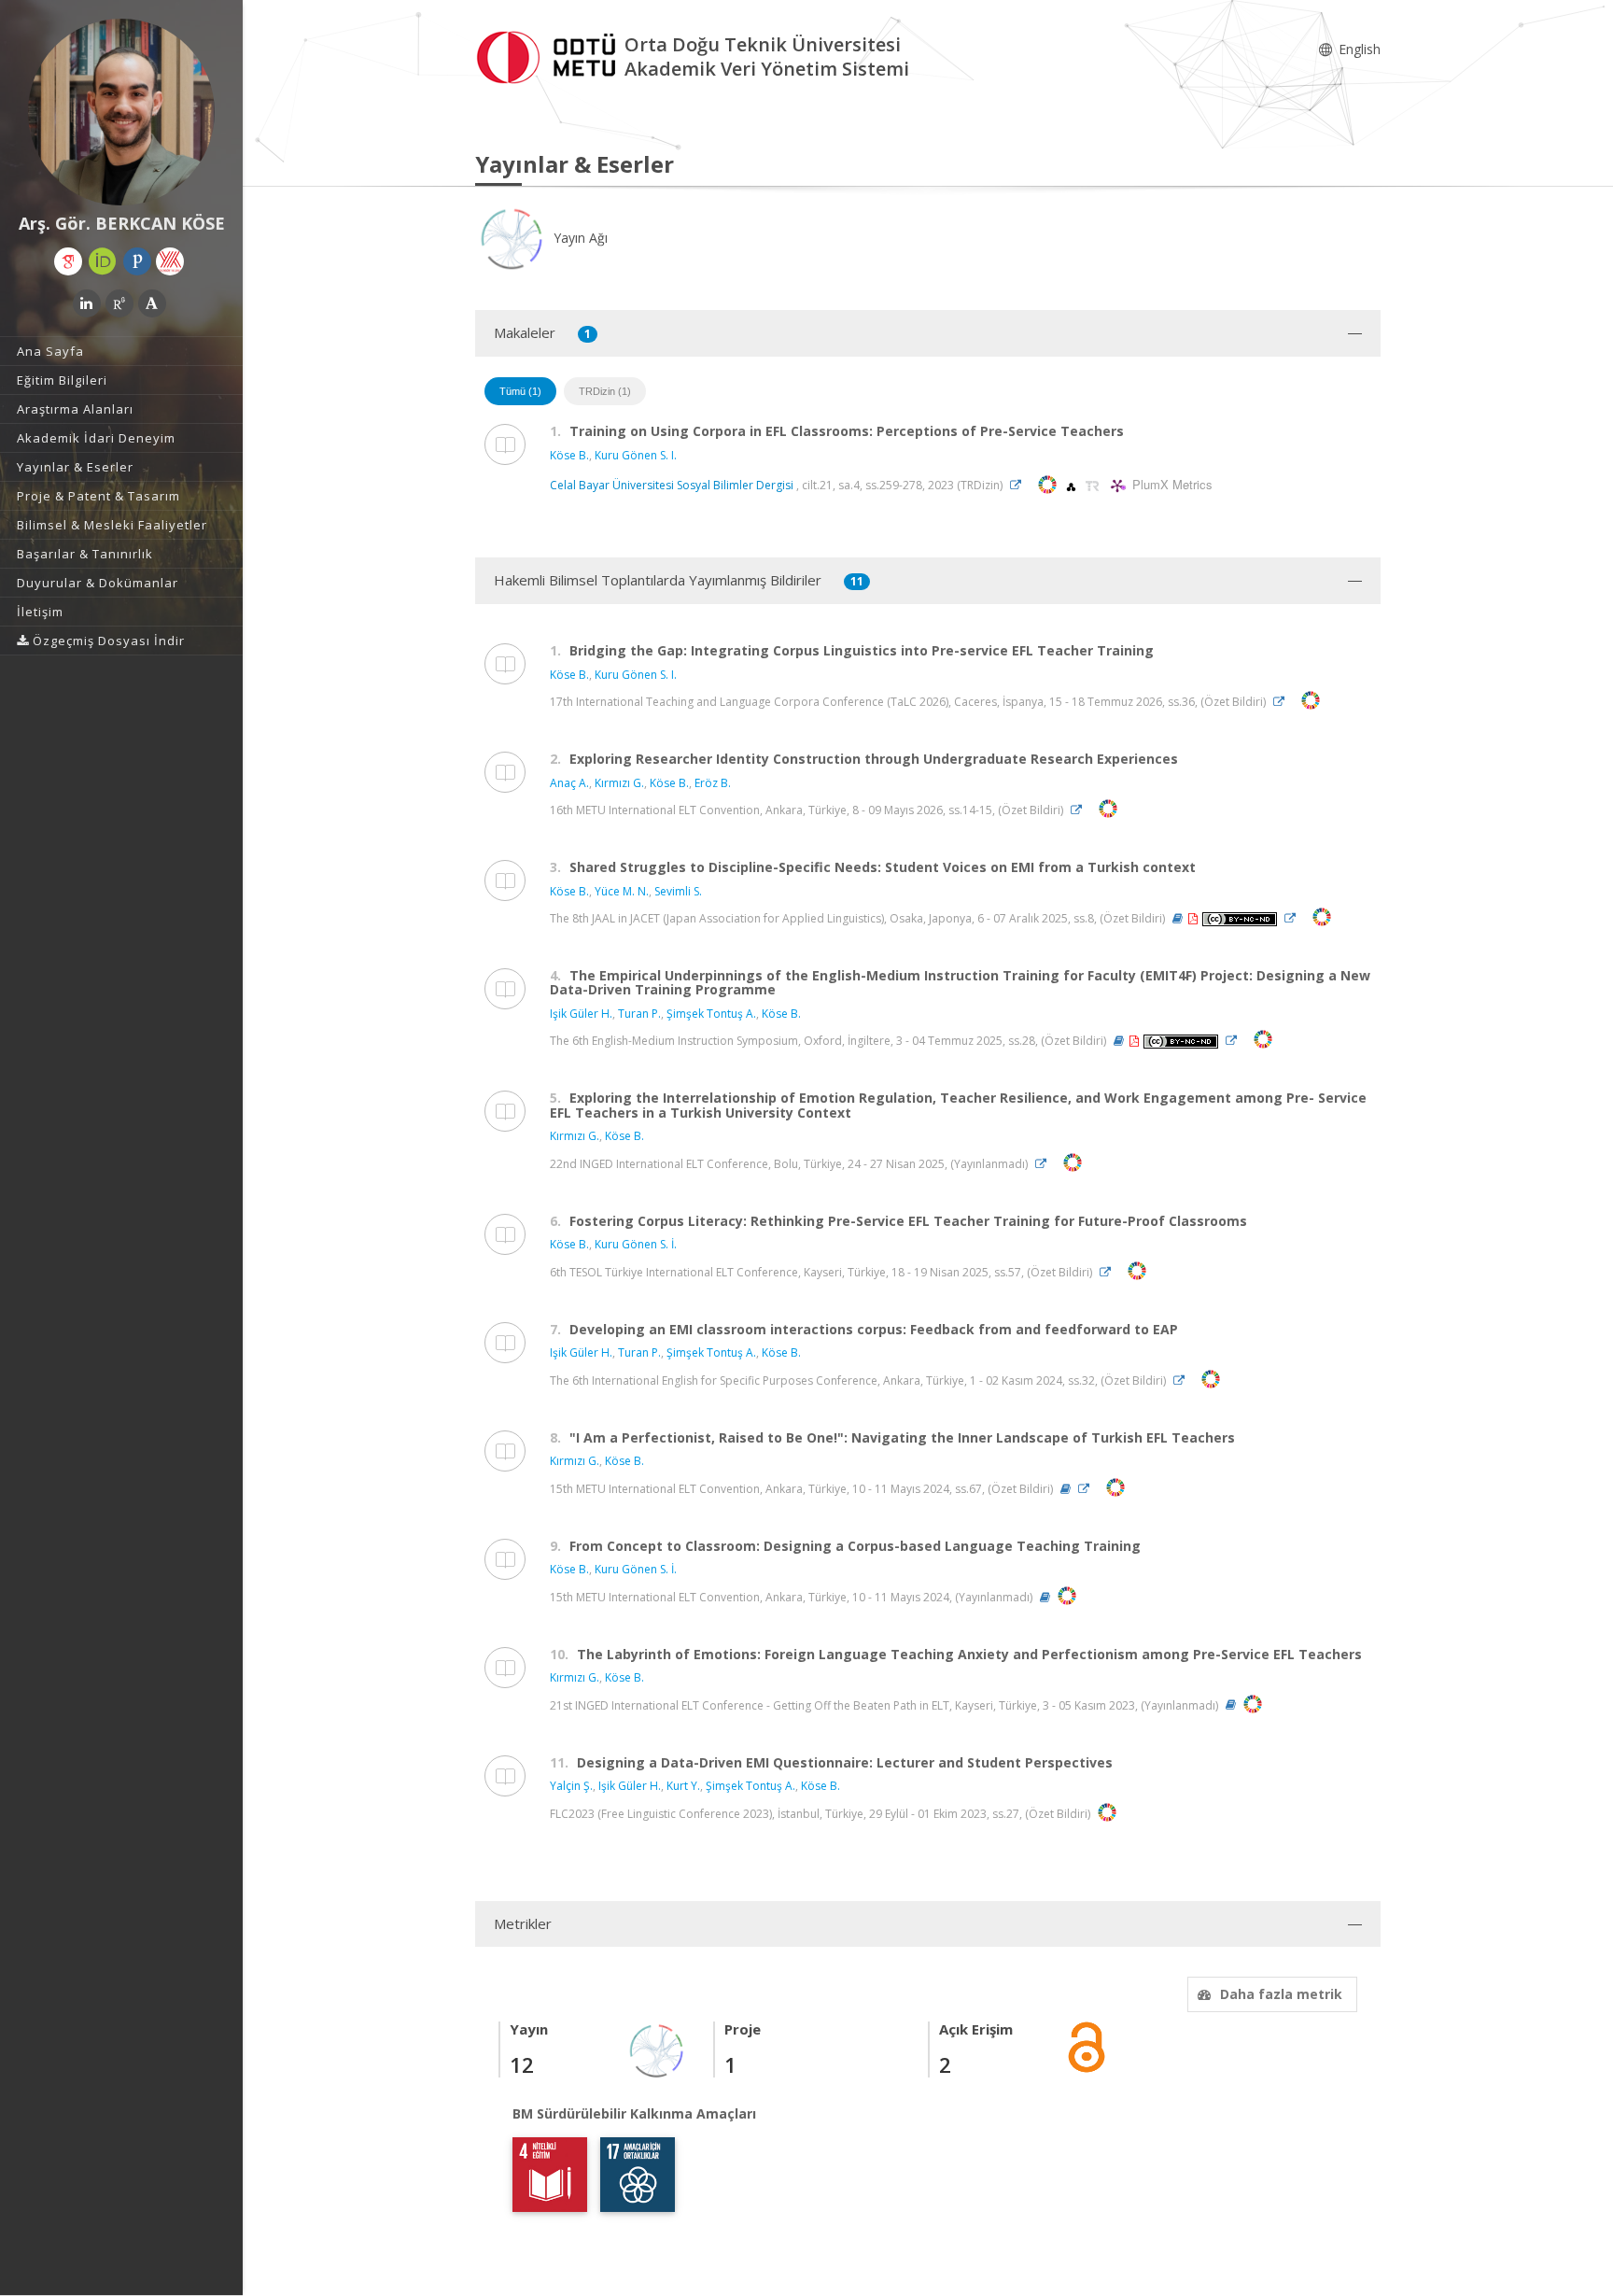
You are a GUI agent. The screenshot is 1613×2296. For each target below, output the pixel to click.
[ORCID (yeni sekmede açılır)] (103, 261)
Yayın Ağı (579, 238)
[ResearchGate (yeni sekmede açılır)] (119, 303)
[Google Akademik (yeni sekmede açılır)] (68, 261)
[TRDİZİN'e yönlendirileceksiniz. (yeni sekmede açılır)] (1094, 485)
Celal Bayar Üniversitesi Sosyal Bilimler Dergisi (672, 485)
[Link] (1020, 485)
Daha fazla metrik (1281, 1994)
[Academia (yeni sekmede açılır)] (152, 303)
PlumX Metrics (1170, 485)
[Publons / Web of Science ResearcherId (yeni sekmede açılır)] (137, 261)
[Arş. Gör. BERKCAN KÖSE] (121, 112)
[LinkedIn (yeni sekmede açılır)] (87, 303)
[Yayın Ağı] (657, 2049)
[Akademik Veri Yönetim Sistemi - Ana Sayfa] (550, 55)
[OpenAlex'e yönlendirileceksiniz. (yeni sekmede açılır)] (1073, 485)
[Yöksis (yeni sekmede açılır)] (170, 261)
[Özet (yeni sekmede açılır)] (1178, 918)
